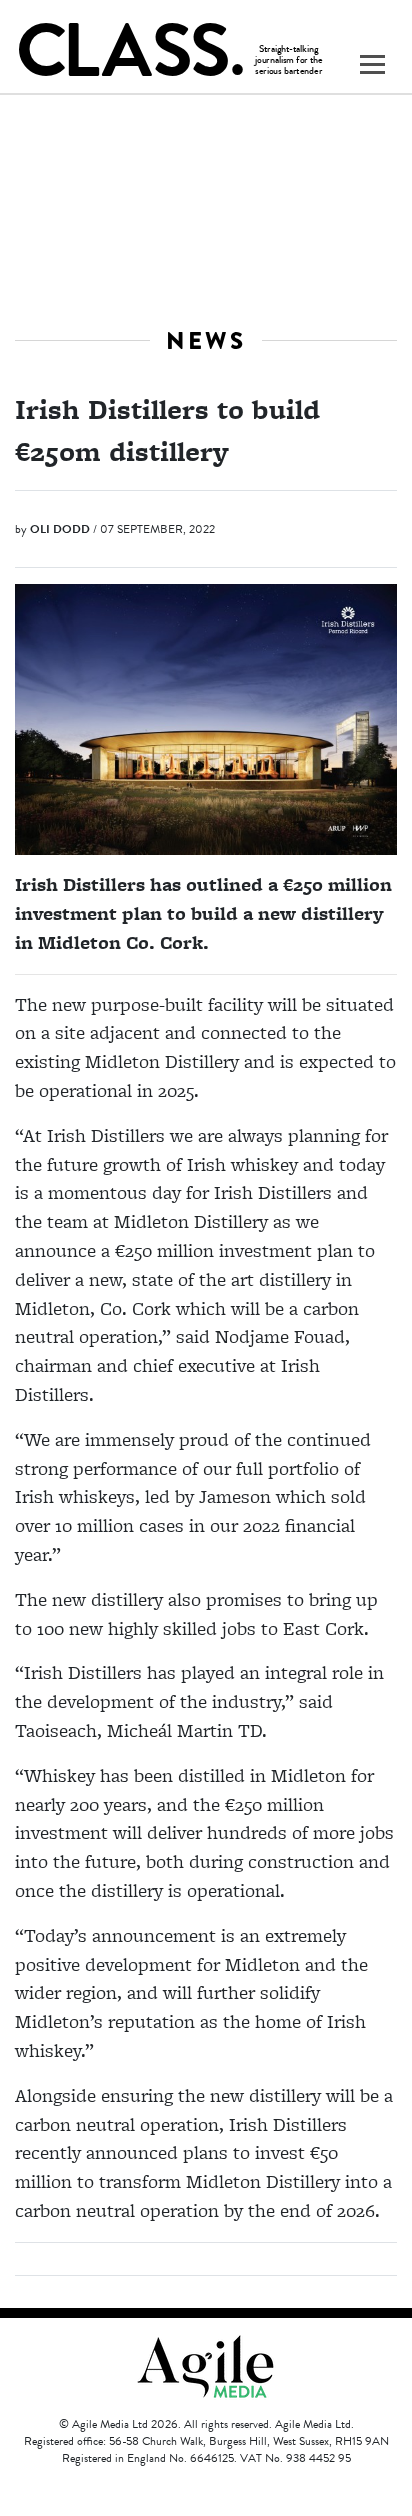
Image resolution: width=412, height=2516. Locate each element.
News (206, 340)
